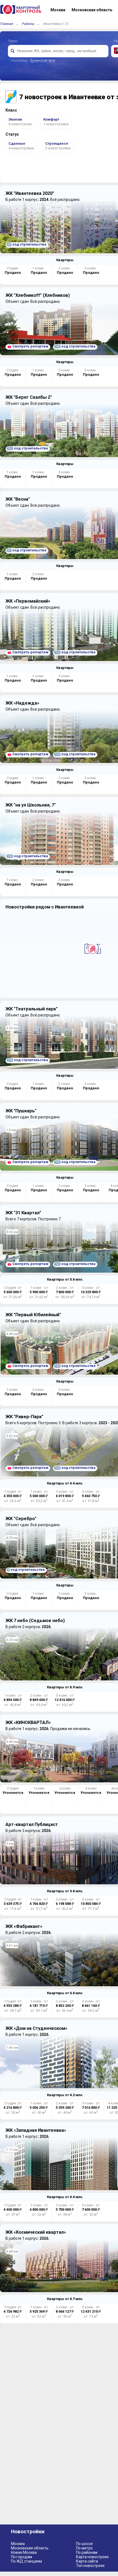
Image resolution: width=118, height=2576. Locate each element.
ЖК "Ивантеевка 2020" (30, 193)
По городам (22, 2557)
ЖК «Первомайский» (28, 601)
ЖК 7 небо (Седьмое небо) (35, 1621)
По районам (87, 2552)
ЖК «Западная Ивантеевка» (36, 2130)
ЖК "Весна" (18, 499)
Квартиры (65, 260)
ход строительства (27, 244)
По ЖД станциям (26, 2561)
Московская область (30, 2548)
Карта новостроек (92, 2557)
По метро (84, 2548)
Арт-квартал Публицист (32, 1824)
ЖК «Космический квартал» (36, 2232)
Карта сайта (87, 2561)
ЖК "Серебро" (21, 1519)
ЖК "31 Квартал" (23, 1213)
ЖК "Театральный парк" (32, 1009)
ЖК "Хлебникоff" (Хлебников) (38, 295)
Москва (18, 2544)
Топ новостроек (90, 2566)
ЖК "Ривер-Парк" (24, 1417)
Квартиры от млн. (65, 1279)
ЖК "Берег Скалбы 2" (29, 397)
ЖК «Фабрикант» (24, 1926)
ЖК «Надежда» (22, 703)
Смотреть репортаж (30, 346)
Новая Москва (24, 2552)
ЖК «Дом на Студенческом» (36, 2028)
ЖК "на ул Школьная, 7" (31, 805)
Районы (28, 24)
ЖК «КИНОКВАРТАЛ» (28, 1722)
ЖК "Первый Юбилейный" (33, 1315)
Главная (7, 24)
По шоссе (84, 2544)
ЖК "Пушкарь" (21, 1111)
